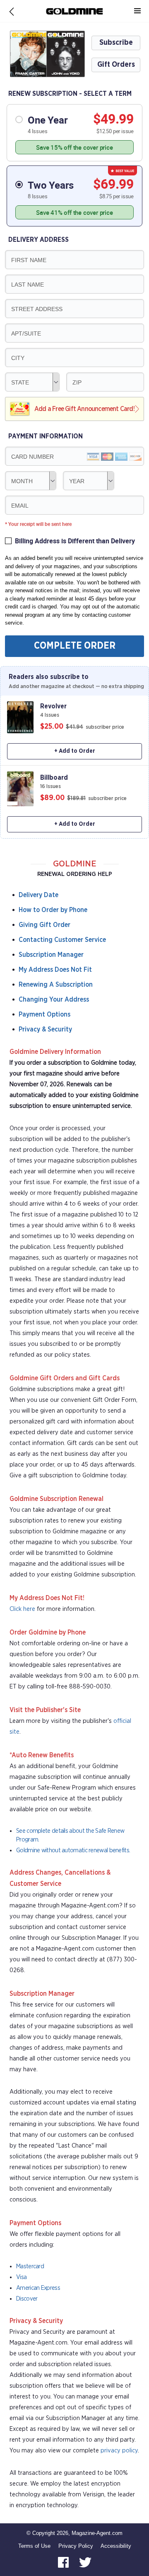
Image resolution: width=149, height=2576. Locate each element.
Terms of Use (34, 2546)
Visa (21, 2277)
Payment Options (44, 1014)
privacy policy (119, 2451)
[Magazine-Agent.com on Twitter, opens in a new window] (85, 2562)
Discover (27, 2299)
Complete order (75, 646)
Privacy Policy (76, 2546)
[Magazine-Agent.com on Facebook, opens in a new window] (64, 2562)
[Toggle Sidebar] (137, 11)
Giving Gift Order (44, 925)
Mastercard (30, 2266)
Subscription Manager (51, 955)
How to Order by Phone (53, 910)
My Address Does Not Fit (55, 970)
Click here (22, 1609)
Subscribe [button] (116, 43)
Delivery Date (38, 895)
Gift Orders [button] (116, 65)
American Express (38, 2288)
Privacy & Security (45, 1029)
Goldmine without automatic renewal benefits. (73, 1850)
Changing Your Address (54, 1000)
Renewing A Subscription (56, 985)
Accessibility (116, 2546)
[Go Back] (12, 11)
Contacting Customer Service (62, 940)
